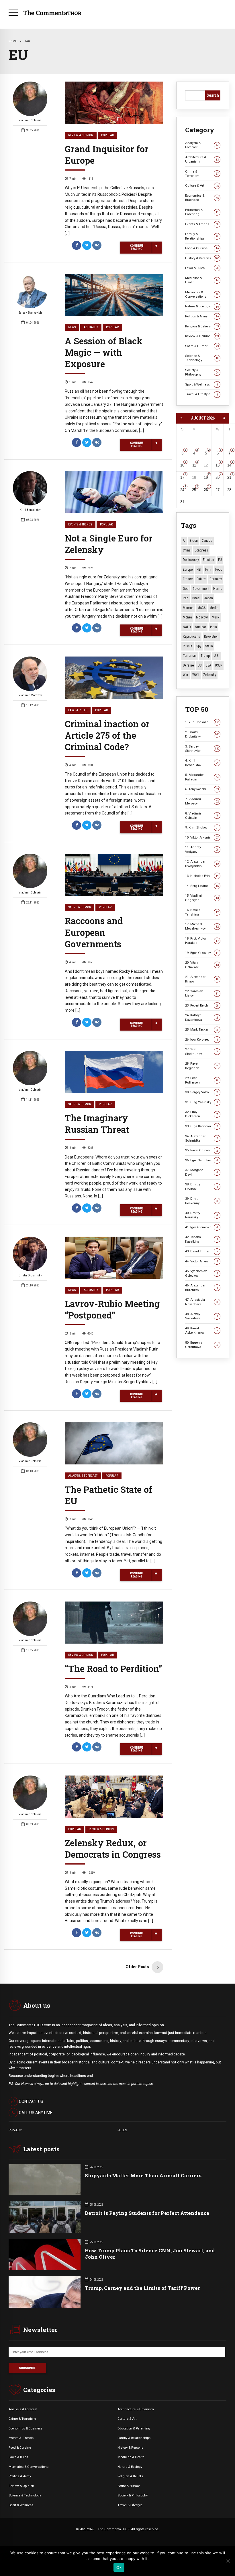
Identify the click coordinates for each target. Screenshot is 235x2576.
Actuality (91, 327)
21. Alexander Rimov (202, 979)
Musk (216, 617)
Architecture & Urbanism (202, 159)
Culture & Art (202, 185)
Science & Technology (202, 358)
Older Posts (137, 1967)
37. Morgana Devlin (201, 1172)
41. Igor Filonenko (201, 1227)
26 (206, 490)
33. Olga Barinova (201, 1126)
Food (219, 570)
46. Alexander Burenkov (201, 1287)
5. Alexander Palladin (202, 777)
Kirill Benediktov (30, 510)
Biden (194, 541)
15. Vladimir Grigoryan (202, 898)
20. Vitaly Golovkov (202, 965)
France (188, 579)
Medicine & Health (202, 280)
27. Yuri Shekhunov (201, 1051)
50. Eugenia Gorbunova (201, 1345)
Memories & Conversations (202, 294)
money (187, 617)
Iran (186, 598)
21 (229, 478)
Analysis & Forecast (83, 1476)
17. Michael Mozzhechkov (202, 926)
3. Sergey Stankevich (202, 749)
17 (182, 478)
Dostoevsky (191, 560)
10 (182, 465)
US (200, 665)
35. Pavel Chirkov (201, 1150)
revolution (211, 636)
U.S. (217, 656)
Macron (188, 608)
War (186, 675)
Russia (188, 646)
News (72, 327)
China (187, 550)
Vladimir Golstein (30, 120)
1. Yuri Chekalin (202, 722)
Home (13, 41)
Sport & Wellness (201, 384)
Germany (216, 579)
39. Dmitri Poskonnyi (201, 1201)
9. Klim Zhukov (202, 827)
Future (201, 579)
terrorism (190, 656)
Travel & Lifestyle (201, 394)
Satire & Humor (80, 907)
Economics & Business (202, 198)
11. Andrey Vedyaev (202, 849)
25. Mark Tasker (201, 1029)
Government (201, 589)
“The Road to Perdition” (113, 1668)
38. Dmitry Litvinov (201, 1186)
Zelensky (210, 675)
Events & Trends (80, 524)
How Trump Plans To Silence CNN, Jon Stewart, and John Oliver (150, 2254)
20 (218, 478)
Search (213, 95)
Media (214, 608)
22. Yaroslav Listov (202, 993)
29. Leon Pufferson (201, 1080)
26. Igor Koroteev (201, 1039)
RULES (122, 2130)
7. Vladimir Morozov (202, 801)
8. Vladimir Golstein (202, 815)
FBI (199, 570)
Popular (107, 135)
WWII (196, 675)
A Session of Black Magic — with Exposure (104, 352)
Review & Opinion (81, 135)
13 (218, 465)
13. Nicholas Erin (202, 876)
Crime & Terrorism (202, 174)
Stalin (209, 646)
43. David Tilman (201, 1251)
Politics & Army (202, 316)
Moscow (202, 617)
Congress (201, 550)
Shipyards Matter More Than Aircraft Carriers (143, 2175)
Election (208, 560)
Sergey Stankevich (30, 313)
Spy (199, 646)
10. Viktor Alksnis (202, 837)
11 (194, 465)
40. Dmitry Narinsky (201, 1215)
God (186, 589)
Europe (188, 570)
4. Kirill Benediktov (202, 763)
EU (220, 560)
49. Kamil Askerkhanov (201, 1330)
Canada (207, 541)
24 (182, 490)
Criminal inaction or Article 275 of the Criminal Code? (107, 735)
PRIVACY (15, 2130)
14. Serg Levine (202, 886)
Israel (196, 598)
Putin (214, 627)
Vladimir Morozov (30, 695)
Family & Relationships (201, 236)
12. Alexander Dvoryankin (202, 864)
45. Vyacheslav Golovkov (201, 1273)
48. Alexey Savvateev (201, 1316)
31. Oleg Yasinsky (201, 1102)
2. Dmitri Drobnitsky (202, 734)
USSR (219, 665)
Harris (218, 589)
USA (208, 665)
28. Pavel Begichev (201, 1066)
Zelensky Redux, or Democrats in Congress (113, 1849)
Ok (119, 2567)
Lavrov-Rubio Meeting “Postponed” (112, 1309)
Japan (209, 598)
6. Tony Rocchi (202, 789)
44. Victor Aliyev (201, 1261)
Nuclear (200, 627)
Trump (205, 656)
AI (184, 541)
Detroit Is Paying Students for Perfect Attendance (147, 2213)
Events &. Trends (21, 2438)
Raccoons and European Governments (94, 932)
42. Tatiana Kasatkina (201, 1239)
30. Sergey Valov (201, 1092)
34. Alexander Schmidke (201, 1138)
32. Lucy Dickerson (201, 1114)
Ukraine (188, 665)
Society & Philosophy (202, 372)
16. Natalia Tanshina (202, 912)
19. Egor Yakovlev (202, 953)
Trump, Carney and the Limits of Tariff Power (142, 2288)
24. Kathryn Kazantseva (201, 1017)
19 (206, 478)
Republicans (191, 636)
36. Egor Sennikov (201, 1160)
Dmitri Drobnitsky (30, 1275)
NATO (187, 627)
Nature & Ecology (202, 306)
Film (208, 570)
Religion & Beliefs (202, 326)
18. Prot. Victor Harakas (202, 941)
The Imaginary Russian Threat (97, 1124)
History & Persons (202, 258)
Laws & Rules (78, 710)
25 (194, 490)
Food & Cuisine (202, 248)
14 (229, 465)
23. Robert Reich (202, 1005)
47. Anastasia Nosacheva (201, 1302)
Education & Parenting (202, 212)
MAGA (201, 608)
